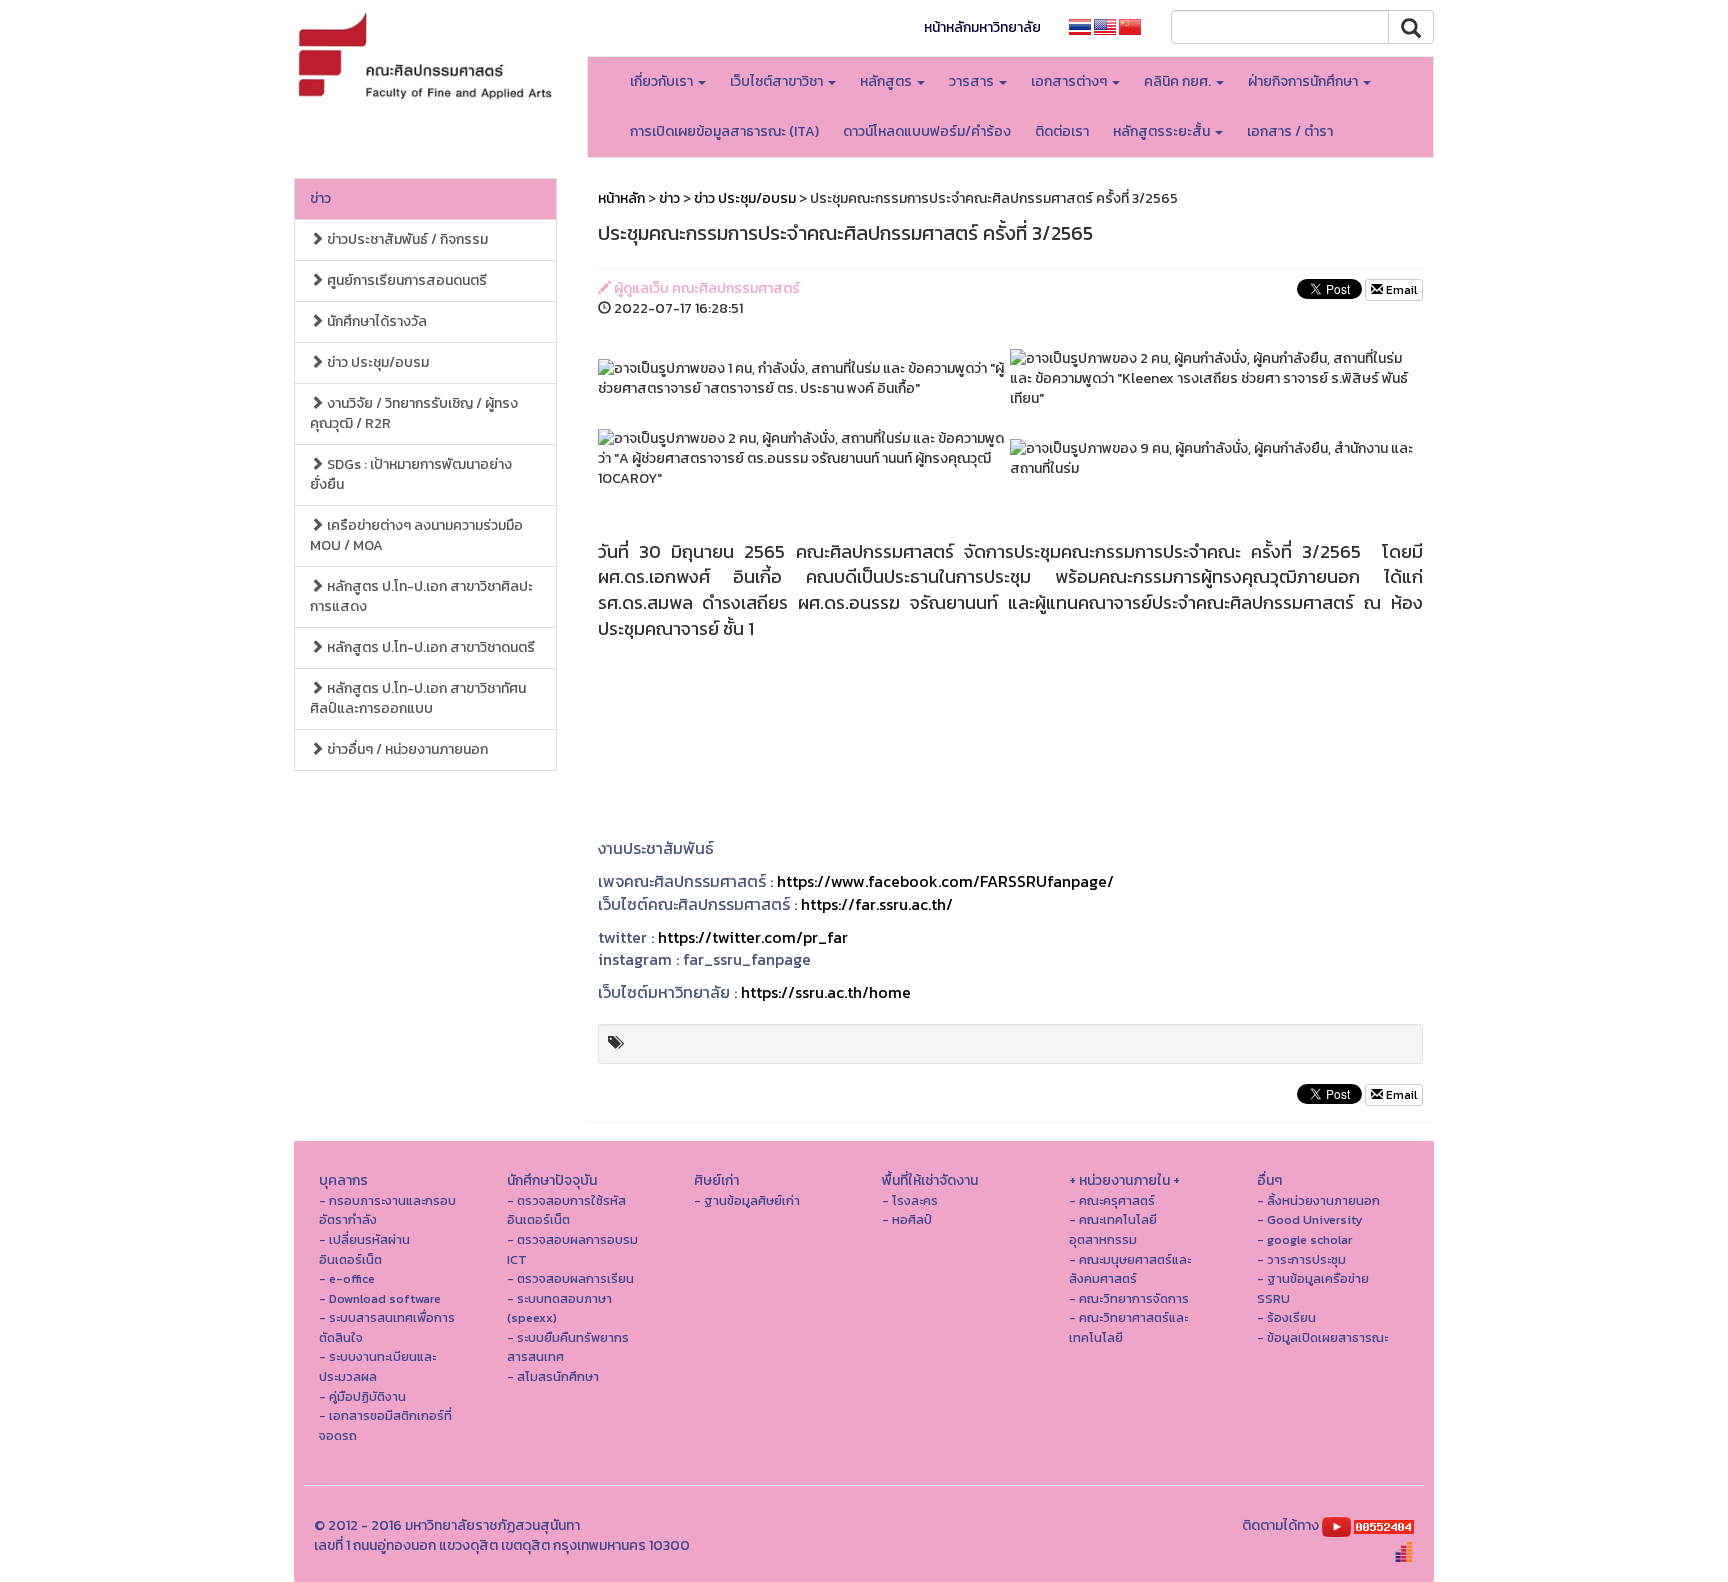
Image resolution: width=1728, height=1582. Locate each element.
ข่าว (320, 198)
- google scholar (1304, 1239)
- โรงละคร (910, 1200)
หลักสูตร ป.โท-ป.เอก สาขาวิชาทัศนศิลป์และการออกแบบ (418, 698)
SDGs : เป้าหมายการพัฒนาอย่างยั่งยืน (411, 474)
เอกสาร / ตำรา (1290, 131)
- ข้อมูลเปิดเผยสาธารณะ (1322, 1337)
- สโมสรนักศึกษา (553, 1376)
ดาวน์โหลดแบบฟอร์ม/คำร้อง (927, 131)
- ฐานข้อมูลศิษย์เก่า (747, 1200)
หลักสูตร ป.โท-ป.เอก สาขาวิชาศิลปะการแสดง (421, 596)
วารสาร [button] (973, 81)
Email (1400, 290)
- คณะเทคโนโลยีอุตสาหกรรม (1113, 1229)
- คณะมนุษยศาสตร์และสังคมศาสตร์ (1130, 1269)
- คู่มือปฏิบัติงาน (362, 1396)
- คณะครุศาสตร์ (1112, 1200)
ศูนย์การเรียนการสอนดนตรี (405, 280)
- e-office (347, 1278)
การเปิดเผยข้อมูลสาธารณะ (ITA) (724, 131)
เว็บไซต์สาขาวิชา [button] (778, 81)
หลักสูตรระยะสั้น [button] (1163, 131)
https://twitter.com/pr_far (753, 937)
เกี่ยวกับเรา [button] (663, 81)
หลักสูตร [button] (887, 81)
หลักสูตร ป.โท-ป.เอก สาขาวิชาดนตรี (429, 647)
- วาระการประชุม (1301, 1259)
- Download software (380, 1298)
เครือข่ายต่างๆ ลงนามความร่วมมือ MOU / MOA (416, 535)
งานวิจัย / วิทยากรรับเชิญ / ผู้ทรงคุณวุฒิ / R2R (414, 413)
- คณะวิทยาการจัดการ (1129, 1298)
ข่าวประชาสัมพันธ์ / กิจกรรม (406, 239)
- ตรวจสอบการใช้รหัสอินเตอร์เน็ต (566, 1210)
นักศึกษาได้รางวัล (375, 321)
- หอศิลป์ (907, 1219)
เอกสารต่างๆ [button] (1070, 81)
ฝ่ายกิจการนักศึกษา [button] (1304, 81)
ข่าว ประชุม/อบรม (376, 362)
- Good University (1310, 1219)
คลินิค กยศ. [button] (1179, 81)
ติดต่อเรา (1062, 131)
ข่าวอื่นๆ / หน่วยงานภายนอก (406, 749)
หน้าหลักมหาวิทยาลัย (982, 27)
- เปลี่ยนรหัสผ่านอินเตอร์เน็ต (364, 1249)
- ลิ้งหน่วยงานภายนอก (1318, 1200)
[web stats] (1384, 1525)
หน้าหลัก (621, 198)
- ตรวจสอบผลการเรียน (570, 1278)
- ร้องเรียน (1286, 1317)
